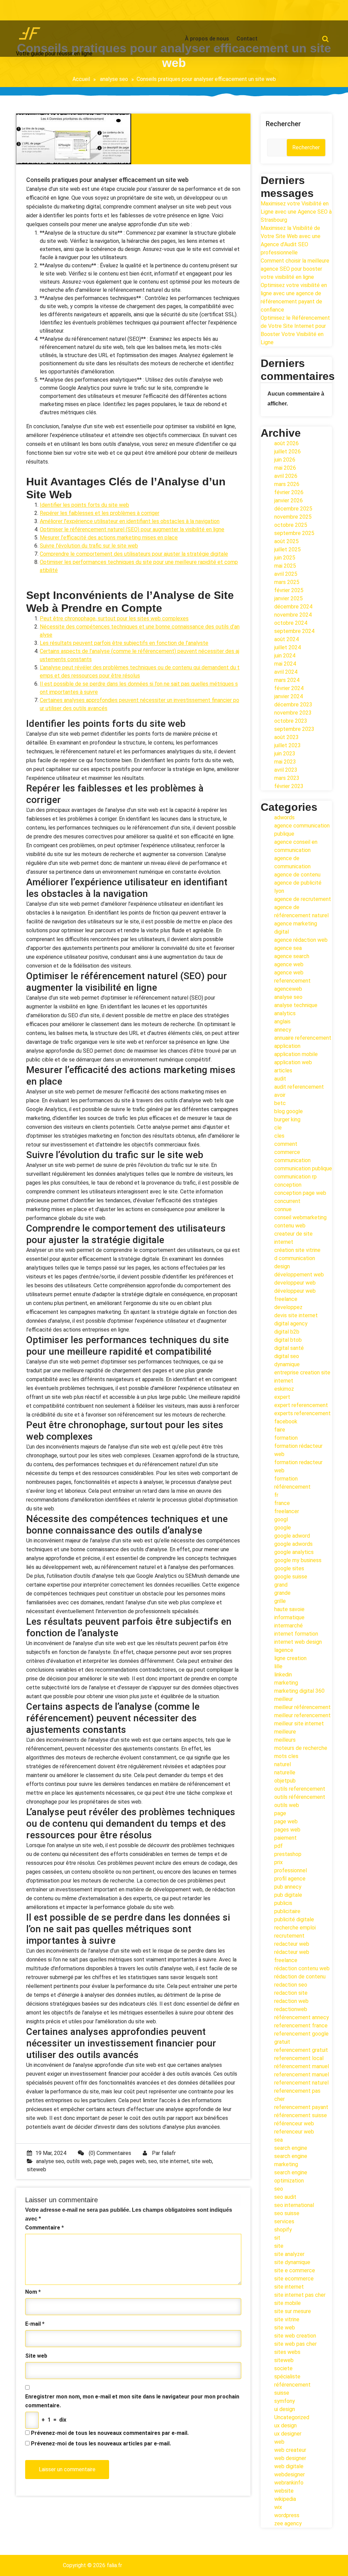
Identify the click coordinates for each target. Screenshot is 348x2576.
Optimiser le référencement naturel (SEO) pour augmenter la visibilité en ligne (132, 529)
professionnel (291, 1870)
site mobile (288, 2303)
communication (292, 1160)
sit (277, 2238)
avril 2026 (286, 476)
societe (283, 2368)
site (279, 2246)
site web (202, 2161)
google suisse (291, 1577)
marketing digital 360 (299, 1691)
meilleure (285, 1732)
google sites (289, 1568)
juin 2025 (285, 558)
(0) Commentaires (109, 2153)
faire (280, 1430)
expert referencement (301, 1405)
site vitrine (287, 2319)
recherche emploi (295, 1928)
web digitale (289, 2466)
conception (288, 1185)
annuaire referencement (303, 1038)
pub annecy (288, 1887)
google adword (292, 1536)
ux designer (288, 2434)
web (279, 2442)
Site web (36, 2356)
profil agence (290, 1879)
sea (279, 2140)
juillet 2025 (288, 549)
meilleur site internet (299, 1724)
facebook (286, 1421)
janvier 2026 (289, 500)
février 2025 (289, 590)
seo (153, 2161)
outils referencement (300, 1789)
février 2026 (289, 492)
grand (281, 1585)
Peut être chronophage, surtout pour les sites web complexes (114, 618)
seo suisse (287, 2213)
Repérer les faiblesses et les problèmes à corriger (100, 513)
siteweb (37, 2169)
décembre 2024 (293, 607)
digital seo (287, 1356)
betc (280, 1103)
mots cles (286, 1756)
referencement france (301, 2026)
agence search (292, 956)
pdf (279, 1846)
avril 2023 (286, 770)
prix (279, 1862)
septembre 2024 (294, 631)
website (284, 2491)
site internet (174, 2161)
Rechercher (283, 124)
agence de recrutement (303, 899)
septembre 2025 (294, 533)
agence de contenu (297, 875)
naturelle (285, 1772)
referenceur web (294, 2132)
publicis (283, 1903)
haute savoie (289, 1609)
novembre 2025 (293, 517)
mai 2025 (285, 566)
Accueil (81, 79)
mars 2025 (287, 582)
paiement (285, 1838)
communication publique (303, 1168)
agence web (289, 964)
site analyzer (289, 2254)
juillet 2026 (288, 451)
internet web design (298, 1642)
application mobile (296, 1054)
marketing (286, 1683)
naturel (283, 1764)
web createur (290, 2450)
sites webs (287, 2352)
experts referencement (302, 1413)
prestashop (288, 1854)
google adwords (293, 1544)
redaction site (291, 1993)
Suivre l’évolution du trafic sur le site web (89, 546)
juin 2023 (285, 754)
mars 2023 (287, 778)
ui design (285, 2409)
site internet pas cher (300, 2295)
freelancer (287, 1511)
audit (280, 1079)
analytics (285, 1013)
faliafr (169, 2153)
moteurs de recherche (301, 1748)
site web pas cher (295, 2344)
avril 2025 (286, 574)
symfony (285, 2401)
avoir (280, 1095)
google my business (298, 1560)
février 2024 (289, 688)
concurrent (287, 1201)
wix (278, 2507)
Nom (33, 2292)
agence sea (288, 948)
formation (286, 1438)
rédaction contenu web (302, 1968)
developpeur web (295, 1283)
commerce (287, 1152)
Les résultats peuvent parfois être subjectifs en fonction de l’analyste (124, 643)
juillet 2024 (288, 647)
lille (278, 1666)
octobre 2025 (291, 525)
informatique (289, 1617)
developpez (288, 1307)
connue (283, 1209)
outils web (79, 2161)
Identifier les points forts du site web (84, 505)
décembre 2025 (293, 509)
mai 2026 (285, 468)
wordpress (287, 2515)
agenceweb (288, 989)
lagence (284, 1650)
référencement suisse (301, 2115)
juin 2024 (285, 656)
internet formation (296, 1634)
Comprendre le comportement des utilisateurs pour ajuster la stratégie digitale (134, 554)
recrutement (289, 1936)
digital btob (288, 1340)
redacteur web (292, 1944)
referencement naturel (301, 2083)
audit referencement (299, 1087)
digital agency (291, 1324)
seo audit (285, 2197)
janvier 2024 (289, 696)
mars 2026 (287, 484)
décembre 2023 (293, 705)
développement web (299, 1275)
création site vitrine (297, 1250)
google (283, 1528)
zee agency (288, 2523)
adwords (284, 817)
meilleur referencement (302, 1715)
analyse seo (114, 79)
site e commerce (295, 2270)
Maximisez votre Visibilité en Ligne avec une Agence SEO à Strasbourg (296, 212)
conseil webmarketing (300, 1217)
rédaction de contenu (300, 1977)
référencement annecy (302, 2017)
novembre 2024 (293, 615)
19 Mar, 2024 (51, 2153)
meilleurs (285, 1740)
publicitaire (287, 1911)
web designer (290, 2458)
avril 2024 (286, 672)
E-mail (35, 2324)
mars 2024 (287, 680)
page (280, 1813)
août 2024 (286, 639)
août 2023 (286, 737)
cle (278, 1128)
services (284, 2221)
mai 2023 (285, 762)
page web (106, 2161)
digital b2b (287, 1332)
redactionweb (291, 2009)
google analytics (294, 1552)
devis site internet (296, 1315)
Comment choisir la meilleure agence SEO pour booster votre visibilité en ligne (295, 269)
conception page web (300, 1193)
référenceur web (294, 2123)
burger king (287, 1119)
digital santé (289, 1348)
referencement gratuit (301, 2050)
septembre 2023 (294, 729)
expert (282, 1397)
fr (276, 1495)
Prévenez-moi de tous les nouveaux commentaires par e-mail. (110, 2433)
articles (283, 1070)
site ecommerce (294, 2279)
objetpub (285, 1781)
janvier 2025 (289, 598)
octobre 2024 (291, 623)
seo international (294, 2205)
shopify (283, 2230)
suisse (282, 2393)
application (287, 1046)
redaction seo (291, 1985)
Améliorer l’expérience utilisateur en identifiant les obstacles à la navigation (130, 521)
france (282, 1503)
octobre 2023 (291, 721)
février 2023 (289, 786)
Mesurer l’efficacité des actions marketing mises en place (109, 538)
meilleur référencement (302, 1707)
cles (279, 1136)
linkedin (283, 1675)
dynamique (287, 1364)
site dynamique (292, 2262)
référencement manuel (302, 2066)
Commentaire (45, 2228)
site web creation (295, 2336)
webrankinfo (289, 2483)
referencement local (299, 2058)
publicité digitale (294, 1919)
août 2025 (286, 541)
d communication (295, 1258)
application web (293, 1062)
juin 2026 (285, 460)
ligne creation (290, 1658)
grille (280, 1601)
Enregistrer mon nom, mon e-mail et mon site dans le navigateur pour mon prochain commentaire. (132, 2401)
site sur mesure (293, 2311)
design (282, 1266)
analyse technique (296, 1005)
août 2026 (286, 443)
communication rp (295, 1177)
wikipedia (285, 2499)
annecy (283, 1030)
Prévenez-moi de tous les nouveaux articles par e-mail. (101, 2444)
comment (286, 1144)
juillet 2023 (288, 745)
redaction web (291, 2001)
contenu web (290, 1226)
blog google (289, 1111)
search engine (291, 2148)
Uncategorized (292, 2417)
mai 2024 (285, 664)
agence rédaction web (301, 940)
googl (281, 1519)
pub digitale (288, 1895)
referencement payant (301, 2107)
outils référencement (300, 1797)
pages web (133, 2161)
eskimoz (284, 1389)
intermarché (289, 1626)
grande (282, 1593)
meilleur (284, 1699)
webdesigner (290, 2474)
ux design (285, 2426)
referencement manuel (302, 2075)
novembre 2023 (293, 713)
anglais (282, 1022)
